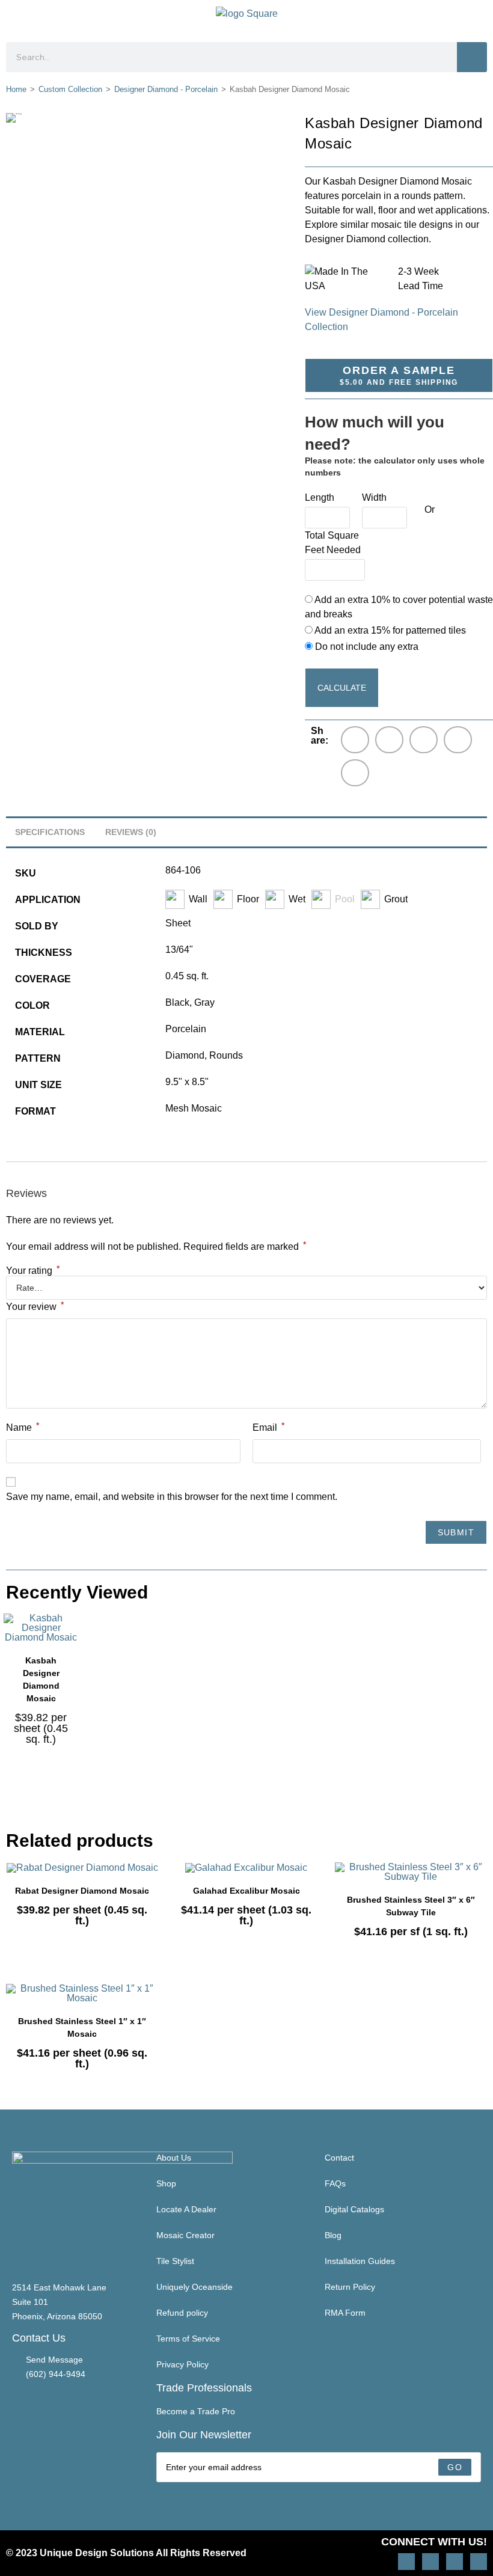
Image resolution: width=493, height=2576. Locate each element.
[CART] (476, 18)
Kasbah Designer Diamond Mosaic (41, 1679)
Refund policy (182, 2313)
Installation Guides (360, 2261)
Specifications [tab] (50, 832)
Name (23, 1427)
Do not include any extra (366, 647)
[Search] (472, 57)
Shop (166, 2183)
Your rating (33, 1271)
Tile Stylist (175, 2261)
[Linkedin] (479, 2562)
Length (320, 497)
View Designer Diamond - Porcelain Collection (381, 320)
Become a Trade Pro (196, 2411)
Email (268, 1427)
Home (16, 89)
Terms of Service (188, 2339)
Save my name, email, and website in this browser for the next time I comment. (172, 1497)
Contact (339, 2158)
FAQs (335, 2183)
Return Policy (350, 2287)
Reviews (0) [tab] (131, 832)
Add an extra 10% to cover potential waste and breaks (399, 607)
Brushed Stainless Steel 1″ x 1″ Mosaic (82, 2027)
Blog (333, 2235)
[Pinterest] (430, 2562)
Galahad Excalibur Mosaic (246, 1891)
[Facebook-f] (455, 2562)
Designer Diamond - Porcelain (166, 89)
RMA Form (345, 2313)
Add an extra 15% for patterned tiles (389, 630)
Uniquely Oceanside (194, 2287)
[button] (16, 18)
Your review (35, 1306)
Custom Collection (70, 89)
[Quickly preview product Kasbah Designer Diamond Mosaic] (72, 1635)
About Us (174, 2158)
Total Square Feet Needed (333, 543)
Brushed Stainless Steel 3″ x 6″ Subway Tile (411, 1906)
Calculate (342, 688)
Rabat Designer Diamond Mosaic (82, 1891)
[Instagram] (406, 2562)
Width (374, 497)
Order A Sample (399, 375)
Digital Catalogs (354, 2209)
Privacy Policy (182, 2364)
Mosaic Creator (185, 2235)
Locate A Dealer (186, 2209)
